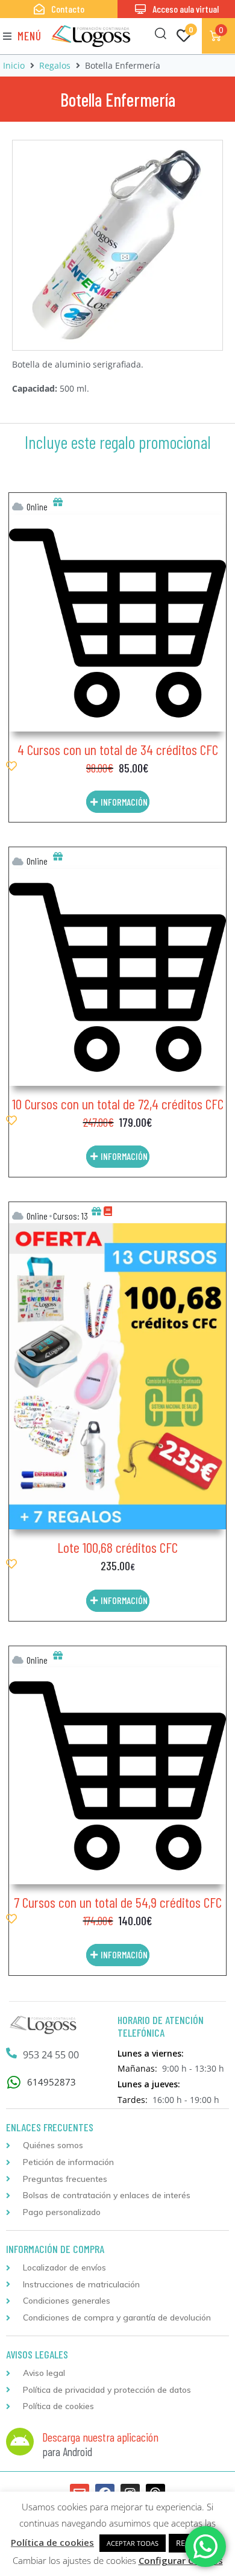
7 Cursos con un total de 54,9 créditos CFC (118, 1902)
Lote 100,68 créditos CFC (117, 1547)
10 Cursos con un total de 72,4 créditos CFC (118, 1104)
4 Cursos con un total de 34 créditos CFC (118, 749)
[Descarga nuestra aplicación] (20, 2442)
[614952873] (14, 2082)
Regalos (55, 65)
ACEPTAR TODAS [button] (133, 2543)
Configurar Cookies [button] (181, 2560)
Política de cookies (52, 2542)
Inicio (14, 65)
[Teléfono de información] (11, 2053)
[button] (22, 36)
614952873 (52, 2082)
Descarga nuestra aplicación (100, 2437)
